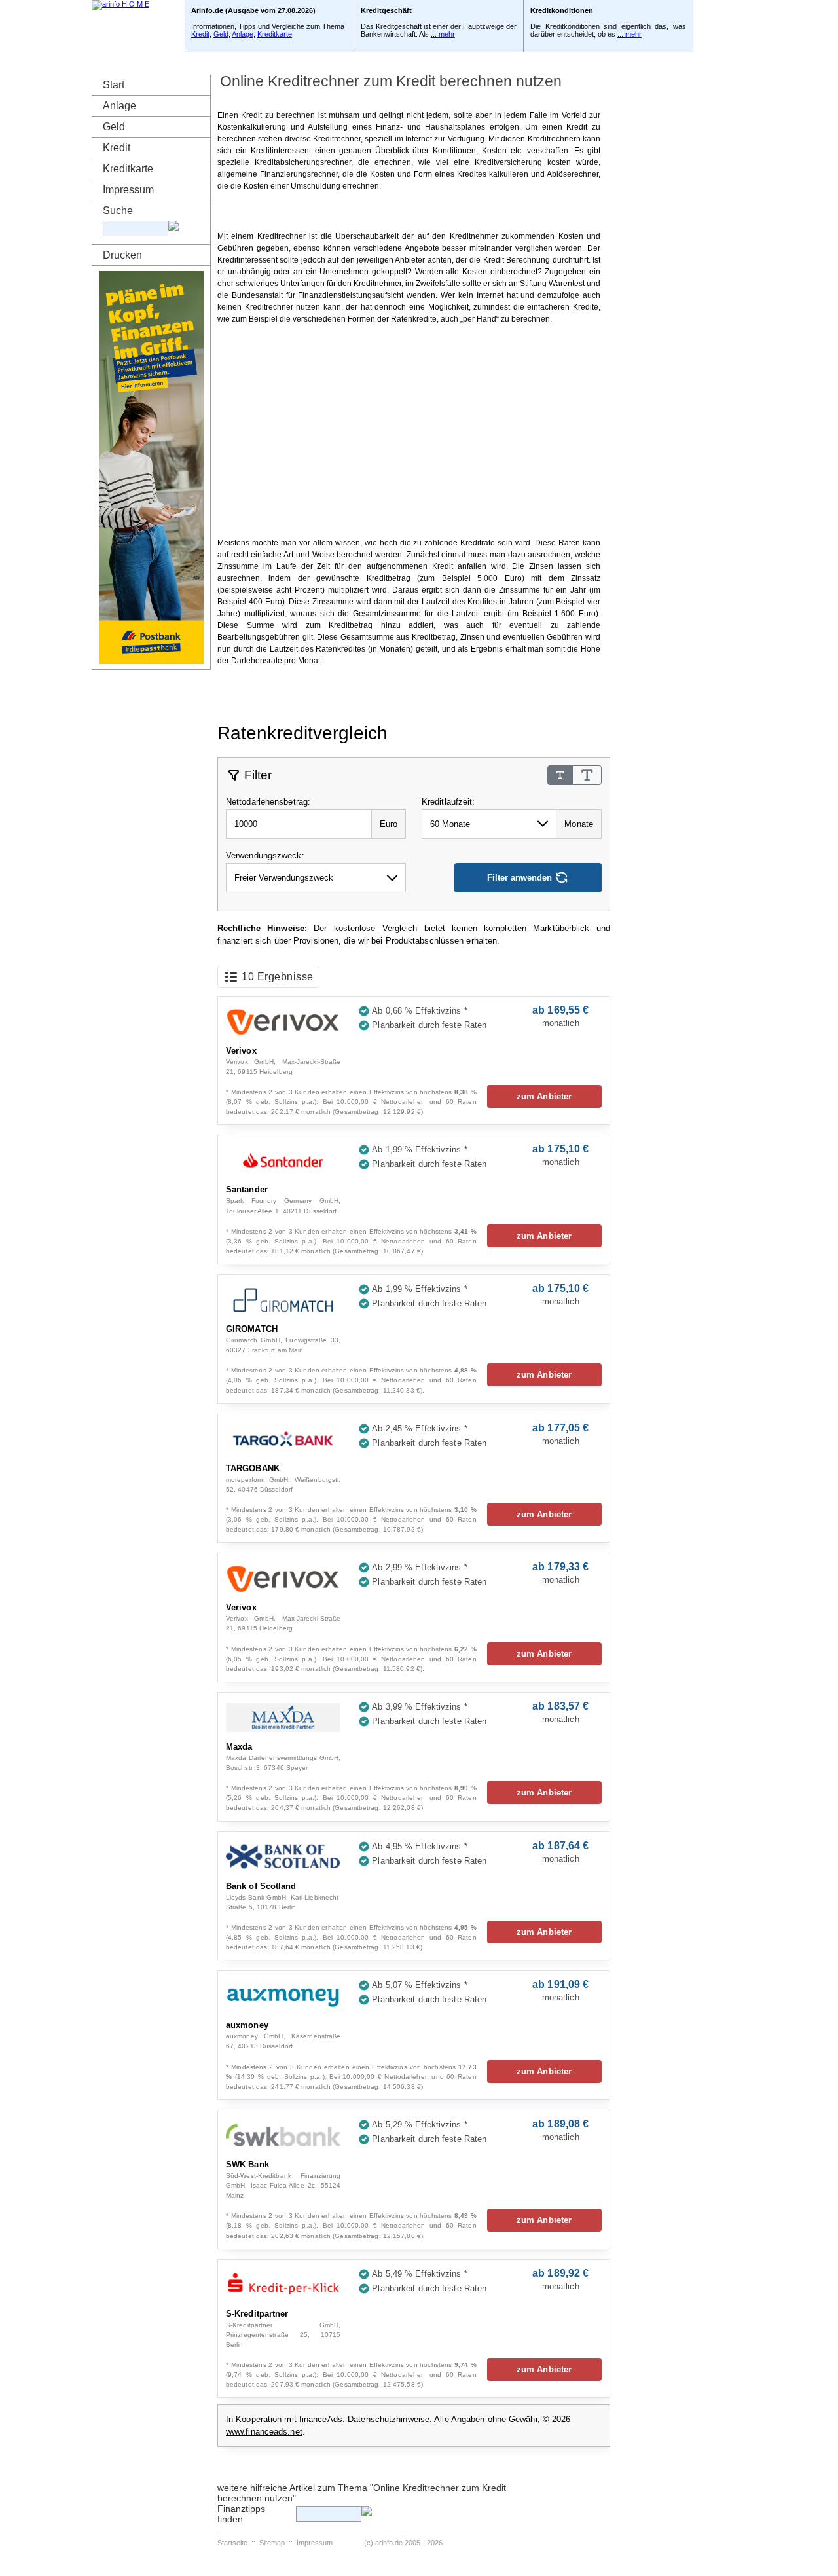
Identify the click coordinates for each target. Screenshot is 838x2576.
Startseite (232, 2543)
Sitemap (272, 2543)
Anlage (243, 34)
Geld (221, 34)
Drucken (122, 255)
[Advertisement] (409, 211)
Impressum (128, 190)
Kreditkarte (275, 34)
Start (114, 85)
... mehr (443, 34)
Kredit (200, 34)
